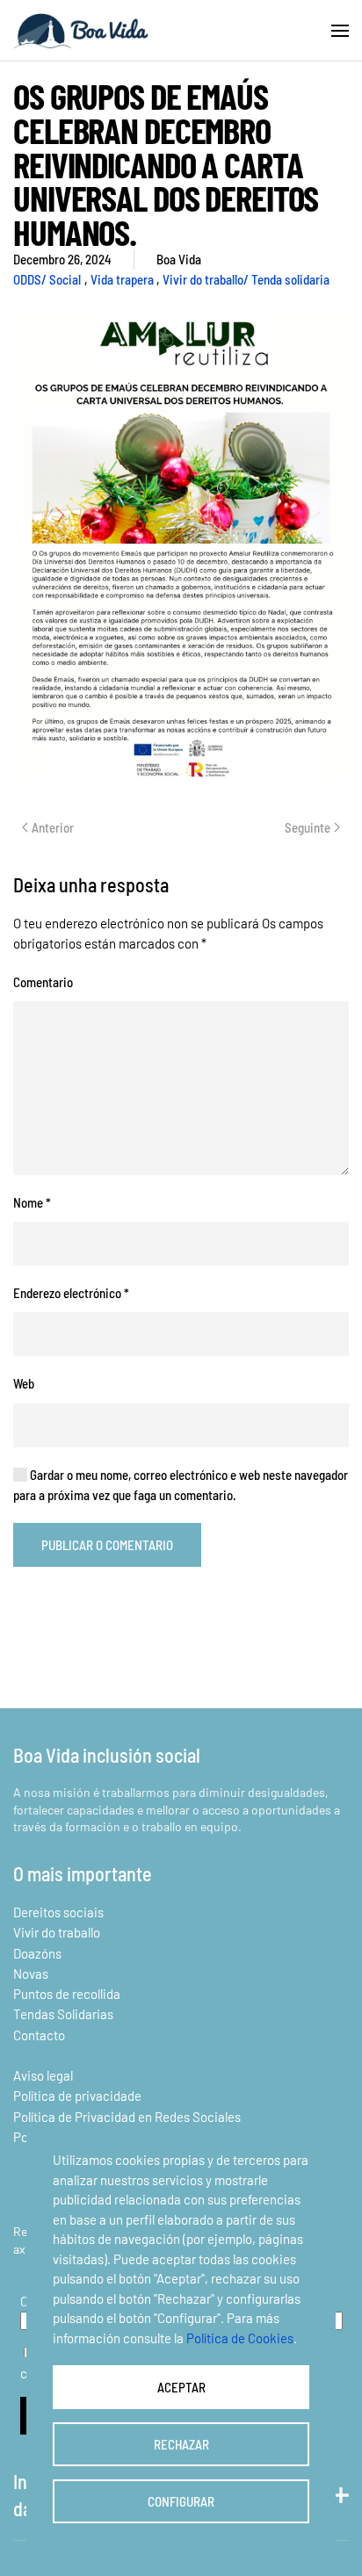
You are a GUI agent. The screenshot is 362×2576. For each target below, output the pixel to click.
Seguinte (308, 827)
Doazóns (37, 1953)
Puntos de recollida (67, 1994)
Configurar (181, 2501)
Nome (32, 1202)
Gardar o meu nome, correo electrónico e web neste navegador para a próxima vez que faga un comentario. (181, 1485)
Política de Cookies (240, 2338)
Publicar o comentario (107, 1545)
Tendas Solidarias (63, 2014)
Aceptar (181, 2387)
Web (24, 1383)
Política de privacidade (77, 2096)
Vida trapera (122, 279)
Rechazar (181, 2444)
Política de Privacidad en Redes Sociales (127, 2117)
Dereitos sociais (58, 1912)
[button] (340, 31)
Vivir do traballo (57, 1932)
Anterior (53, 827)
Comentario (43, 982)
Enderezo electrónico (71, 1293)
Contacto (39, 2035)
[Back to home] (81, 31)
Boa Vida (179, 259)
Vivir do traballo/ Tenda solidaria (246, 279)
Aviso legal (43, 2075)
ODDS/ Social (47, 279)
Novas (31, 1973)
